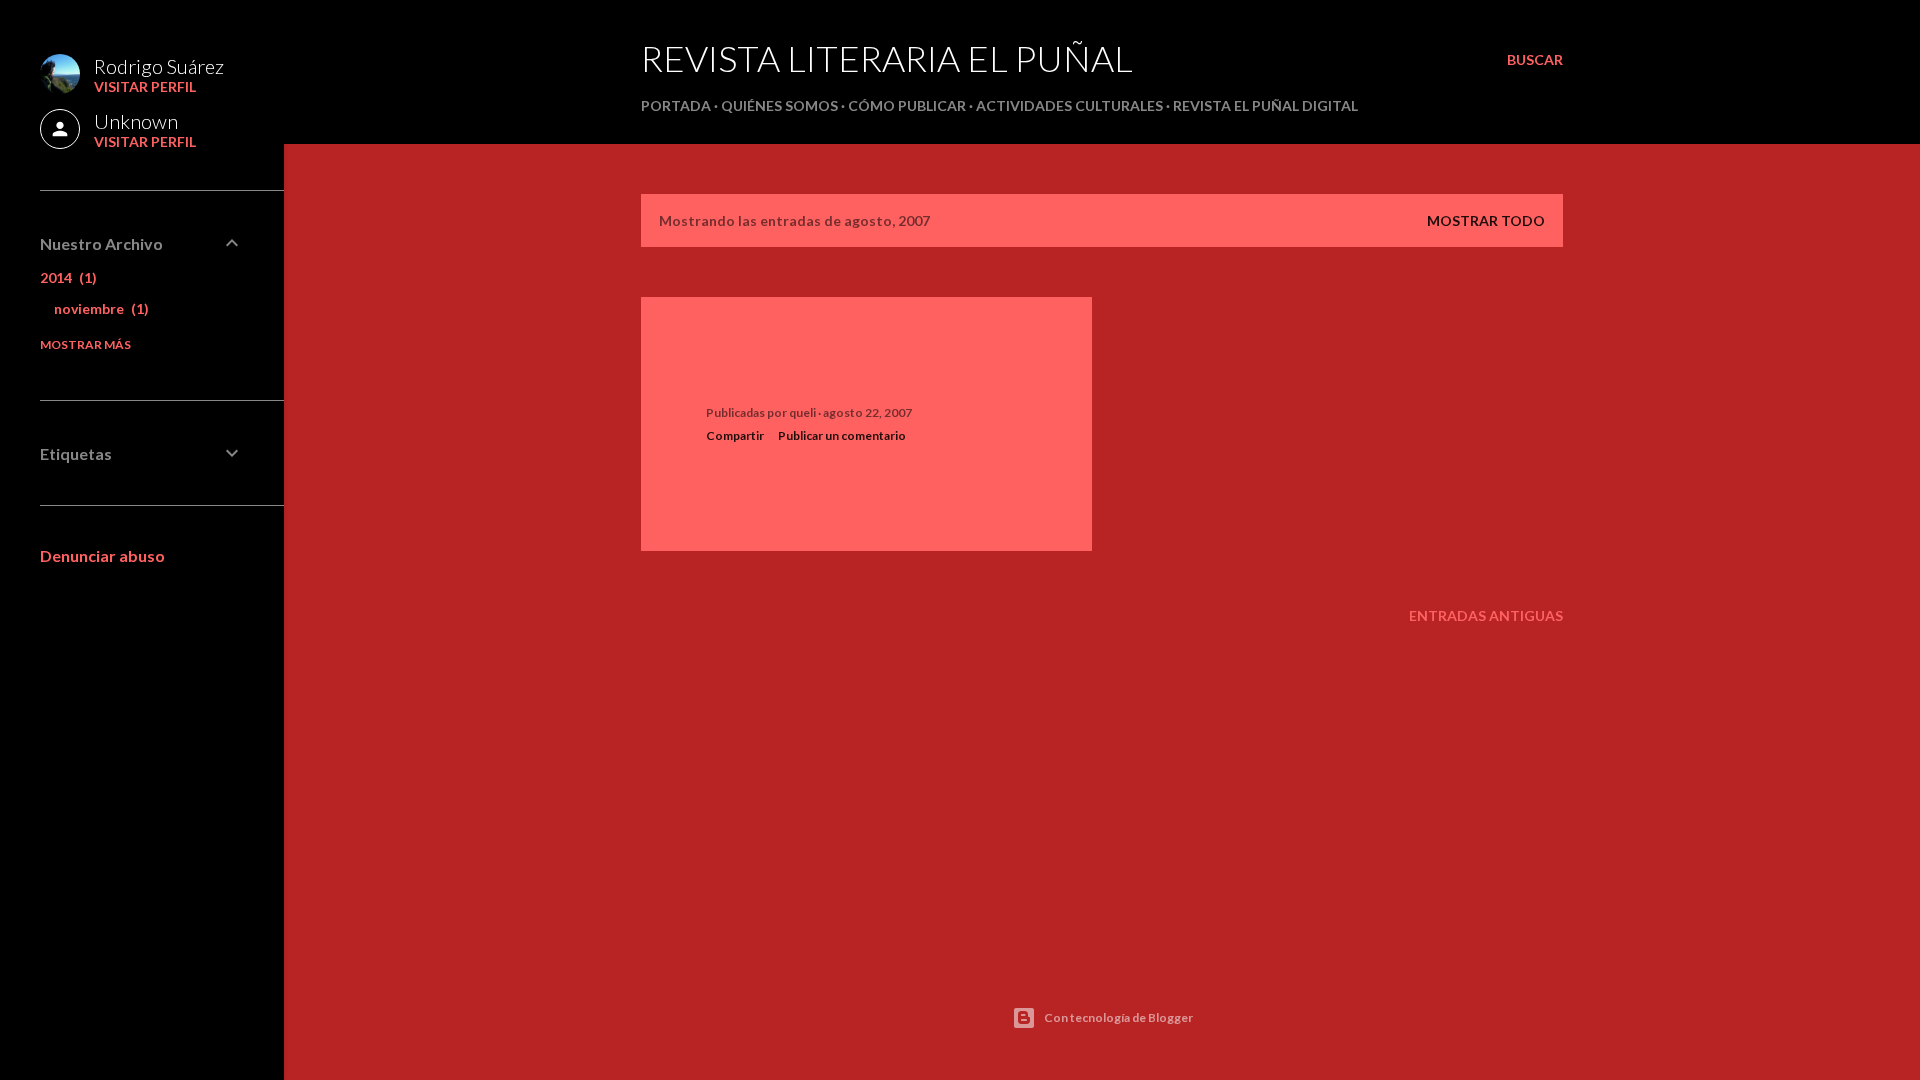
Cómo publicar (907, 105)
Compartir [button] (735, 435)
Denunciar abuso (102, 555)
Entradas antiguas (1486, 615)
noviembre (99, 308)
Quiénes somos (779, 105)
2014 (66, 277)
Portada (676, 105)
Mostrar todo (1486, 220)
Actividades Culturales (1069, 105)
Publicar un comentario (842, 435)
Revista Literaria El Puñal (887, 58)
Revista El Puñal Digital (1265, 105)
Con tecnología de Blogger (1118, 1017)
